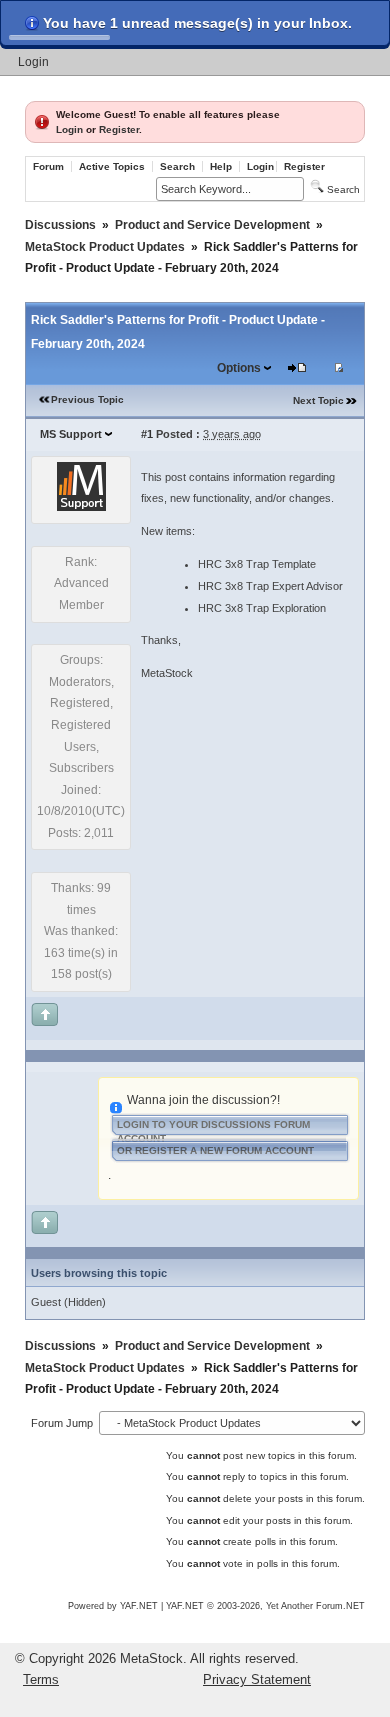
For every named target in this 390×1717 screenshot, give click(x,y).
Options (239, 368)
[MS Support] (81, 507)
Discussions (60, 225)
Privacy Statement (257, 1679)
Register (119, 129)
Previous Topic (87, 399)
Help (221, 166)
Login (33, 62)
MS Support (71, 434)
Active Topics (112, 166)
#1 (147, 434)
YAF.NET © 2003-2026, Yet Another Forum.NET (265, 1606)
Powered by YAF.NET (113, 1606)
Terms (41, 1679)
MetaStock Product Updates (105, 247)
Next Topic (318, 400)
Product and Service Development (212, 225)
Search (177, 166)
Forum (48, 166)
